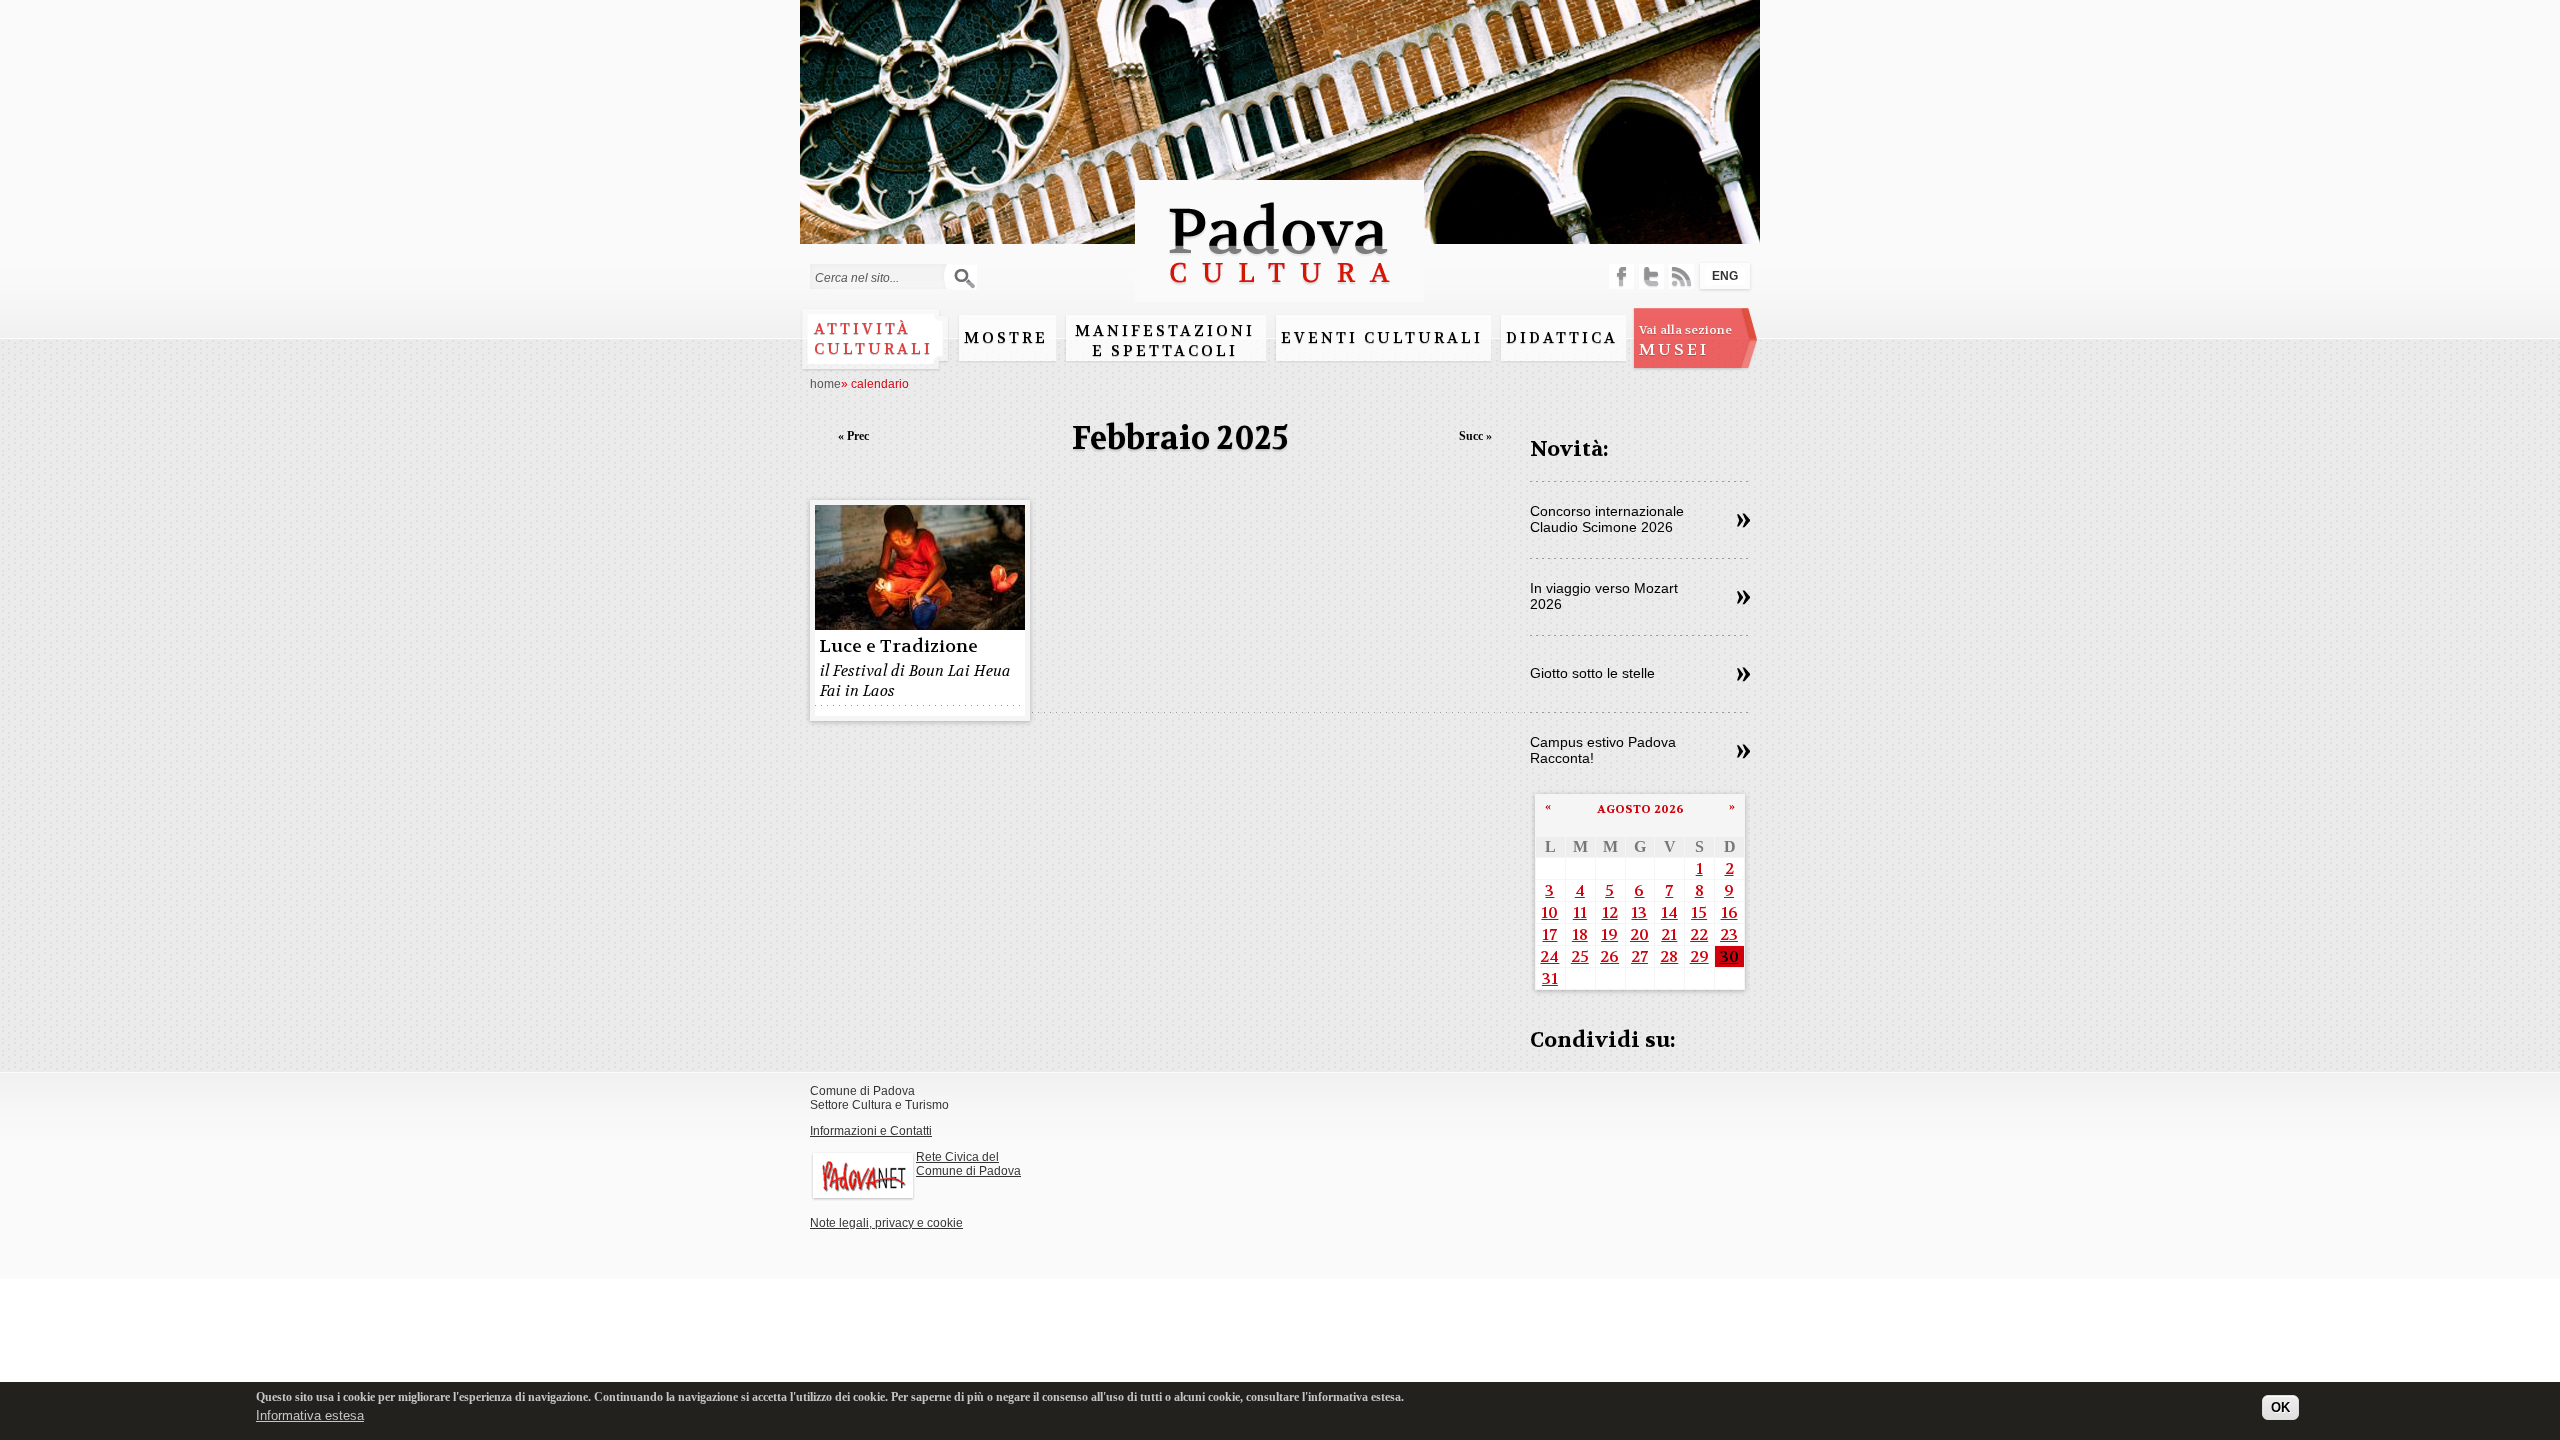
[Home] (1279, 292)
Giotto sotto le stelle (1592, 673)
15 (1699, 912)
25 (1580, 956)
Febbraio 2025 (1180, 438)
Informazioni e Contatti (871, 1131)
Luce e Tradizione (898, 646)
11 (1580, 912)
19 (1609, 934)
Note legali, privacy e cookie (886, 1223)
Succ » (1475, 436)
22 (1699, 934)
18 (1580, 934)
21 (1669, 934)
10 (1549, 912)
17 (1549, 934)
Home (825, 384)
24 (1549, 956)
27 (1639, 956)
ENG (1725, 276)
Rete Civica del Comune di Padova (968, 1164)
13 (1639, 912)
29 (1699, 956)
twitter (1651, 276)
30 (1729, 956)
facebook (1621, 276)
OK (2280, 1407)
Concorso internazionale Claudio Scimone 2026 (1607, 519)
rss (1681, 276)
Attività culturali (873, 339)
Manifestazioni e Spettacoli (1165, 341)
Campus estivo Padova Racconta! (1603, 750)
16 (1729, 912)
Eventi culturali (1382, 338)
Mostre (1006, 338)
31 (1550, 978)
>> (1743, 521)
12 (1610, 912)
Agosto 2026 (1640, 809)
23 (1729, 934)
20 (1639, 934)
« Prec (853, 436)
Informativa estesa (310, 1414)
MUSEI (1685, 341)
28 (1669, 956)
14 (1669, 912)
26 (1609, 956)
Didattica (1562, 338)
